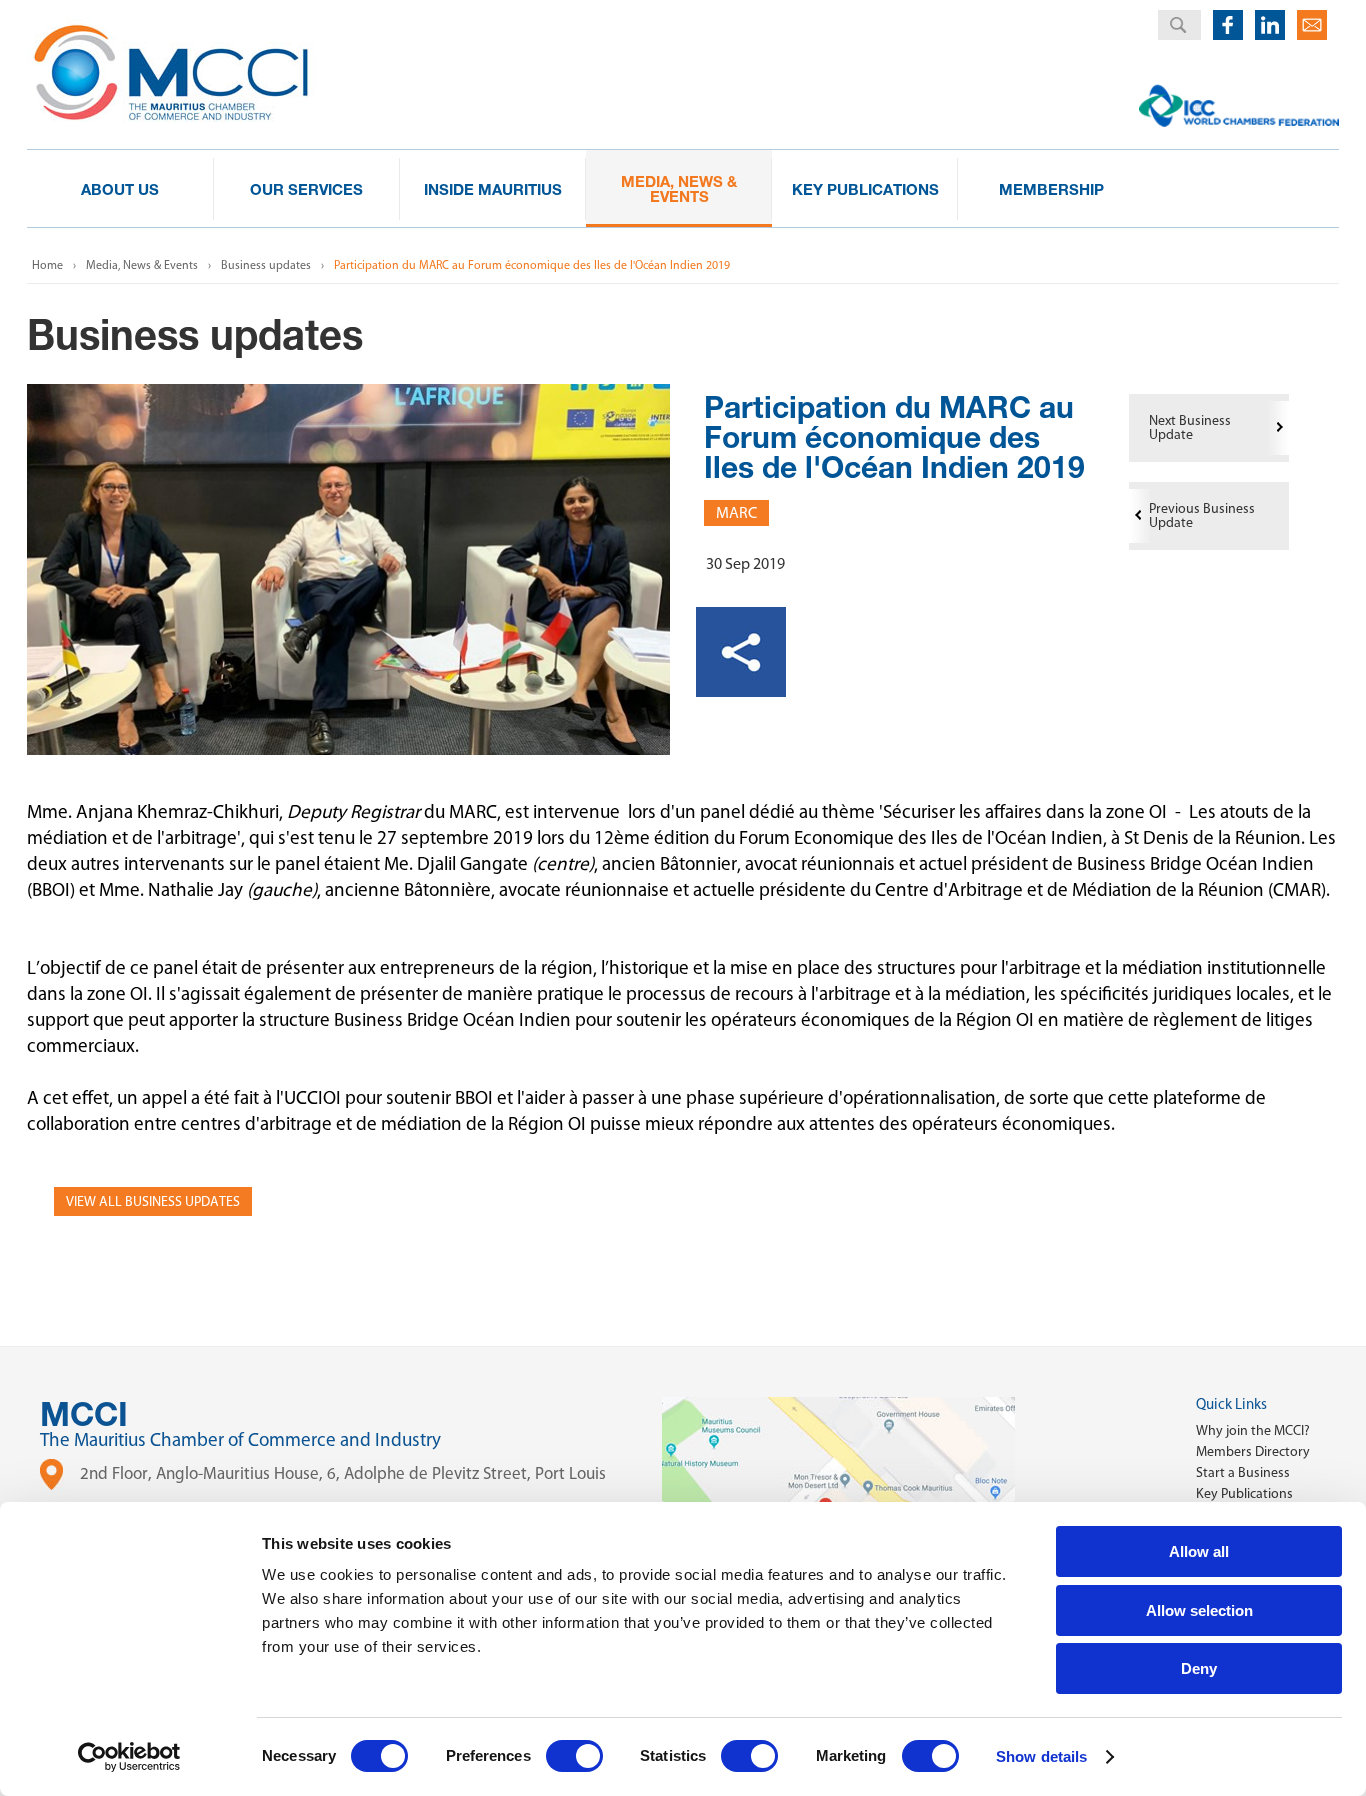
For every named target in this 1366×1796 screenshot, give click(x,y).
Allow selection (1199, 1610)
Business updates (266, 265)
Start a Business (1243, 1472)
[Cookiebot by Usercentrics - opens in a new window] (129, 1757)
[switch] (574, 1756)
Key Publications (1244, 1493)
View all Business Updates (153, 1201)
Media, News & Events (142, 265)
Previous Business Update (1202, 515)
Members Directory (1253, 1451)
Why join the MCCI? (1253, 1430)
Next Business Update (1190, 427)
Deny (1199, 1668)
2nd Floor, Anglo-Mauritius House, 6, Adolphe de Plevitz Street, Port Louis (343, 1473)
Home (47, 265)
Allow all (1199, 1551)
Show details (1041, 1756)
